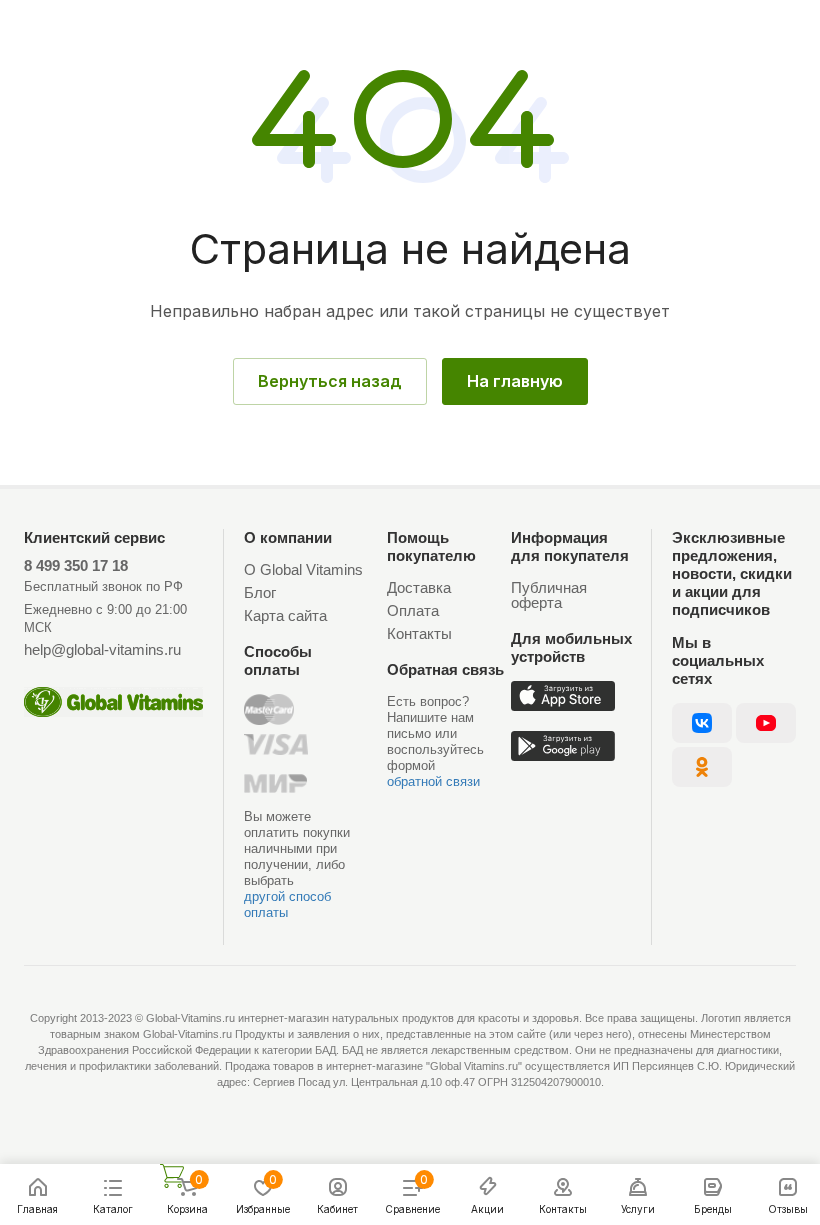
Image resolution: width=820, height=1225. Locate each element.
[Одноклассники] (702, 767)
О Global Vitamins (303, 569)
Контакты (419, 633)
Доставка (419, 587)
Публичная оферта (549, 595)
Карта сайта (285, 615)
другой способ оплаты (287, 904)
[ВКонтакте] (702, 723)
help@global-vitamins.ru (102, 649)
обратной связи (433, 781)
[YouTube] (766, 723)
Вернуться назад (330, 381)
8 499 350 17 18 (76, 565)
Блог (260, 592)
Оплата (413, 610)
